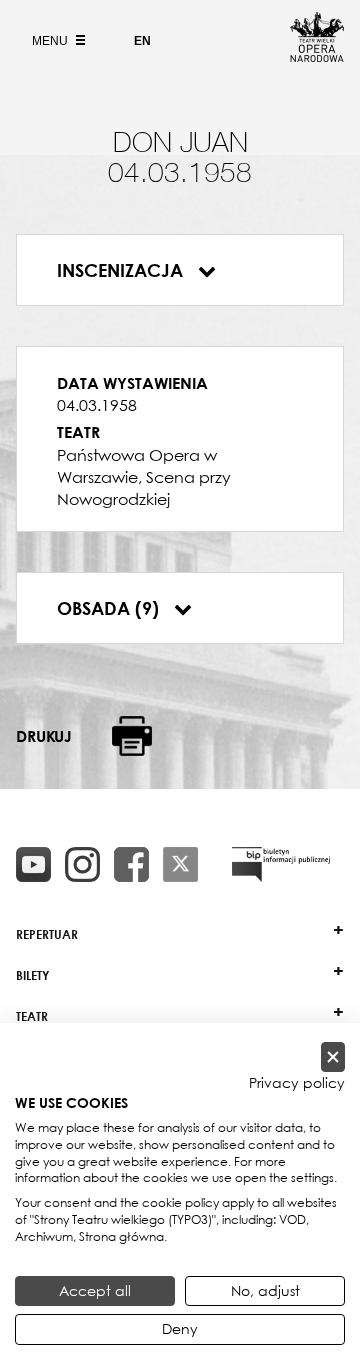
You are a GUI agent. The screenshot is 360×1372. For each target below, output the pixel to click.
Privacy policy (297, 1083)
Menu (51, 41)
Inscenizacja (122, 270)
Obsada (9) (110, 608)
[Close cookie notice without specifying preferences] (333, 1057)
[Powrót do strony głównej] (317, 56)
